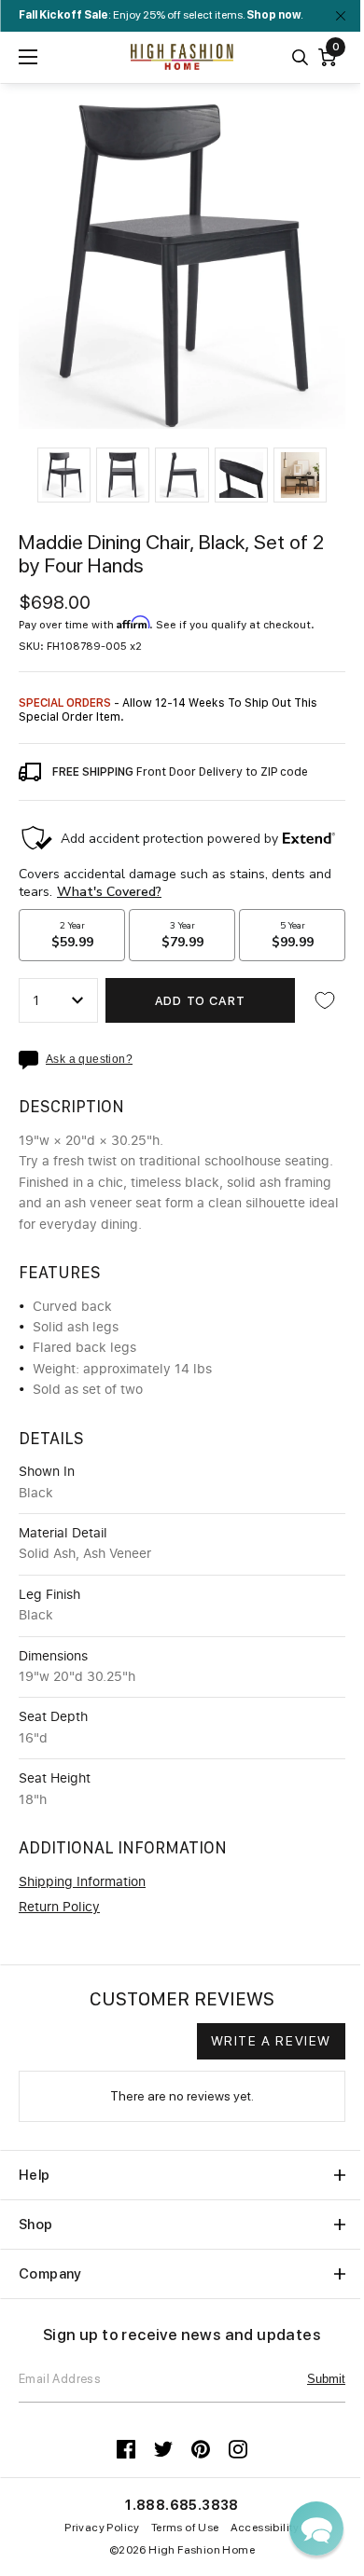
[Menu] (28, 57)
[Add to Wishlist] (325, 1000)
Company (50, 2274)
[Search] (300, 57)
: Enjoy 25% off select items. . (161, 15)
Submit (326, 2379)
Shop (36, 2225)
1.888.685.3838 (182, 2505)
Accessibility (265, 2528)
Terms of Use (185, 2528)
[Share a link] (32, 1060)
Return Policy (59, 1908)
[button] (64, 475)
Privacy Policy (102, 2528)
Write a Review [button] (271, 2041)
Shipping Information (82, 1882)
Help (35, 2175)
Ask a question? (89, 1060)
